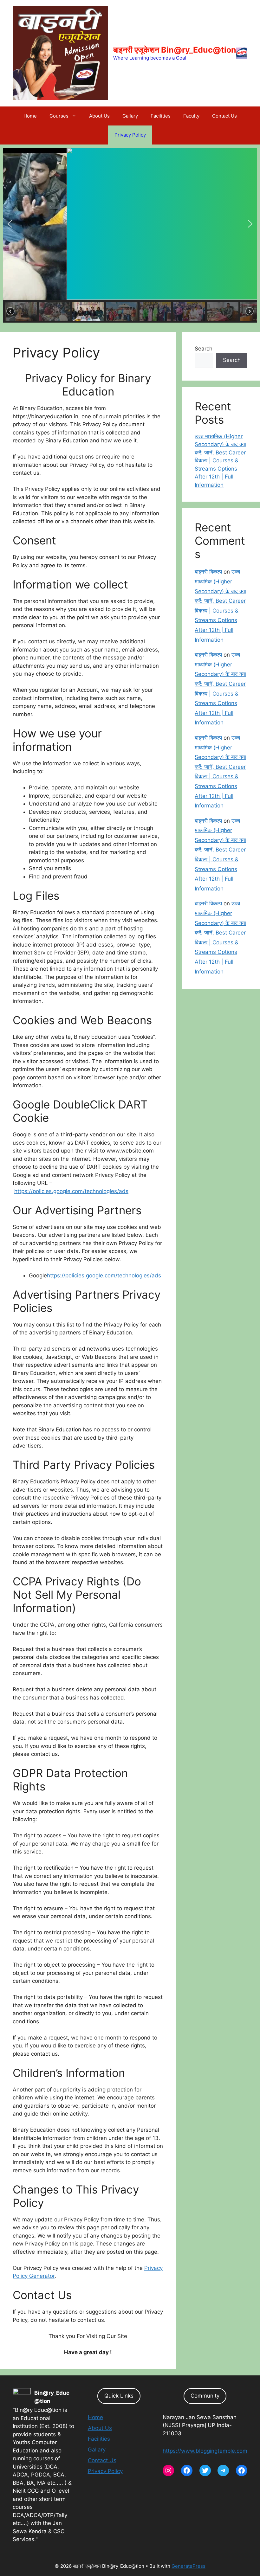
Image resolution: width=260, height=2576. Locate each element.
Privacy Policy (130, 135)
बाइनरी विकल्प (208, 572)
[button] (10, 224)
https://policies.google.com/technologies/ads (71, 1191)
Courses (59, 116)
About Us (99, 116)
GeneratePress (188, 2566)
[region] (130, 235)
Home (30, 116)
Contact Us (224, 116)
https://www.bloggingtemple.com (205, 2451)
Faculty (191, 116)
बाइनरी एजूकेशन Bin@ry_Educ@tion (175, 50)
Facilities (161, 116)
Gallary (130, 116)
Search (204, 349)
